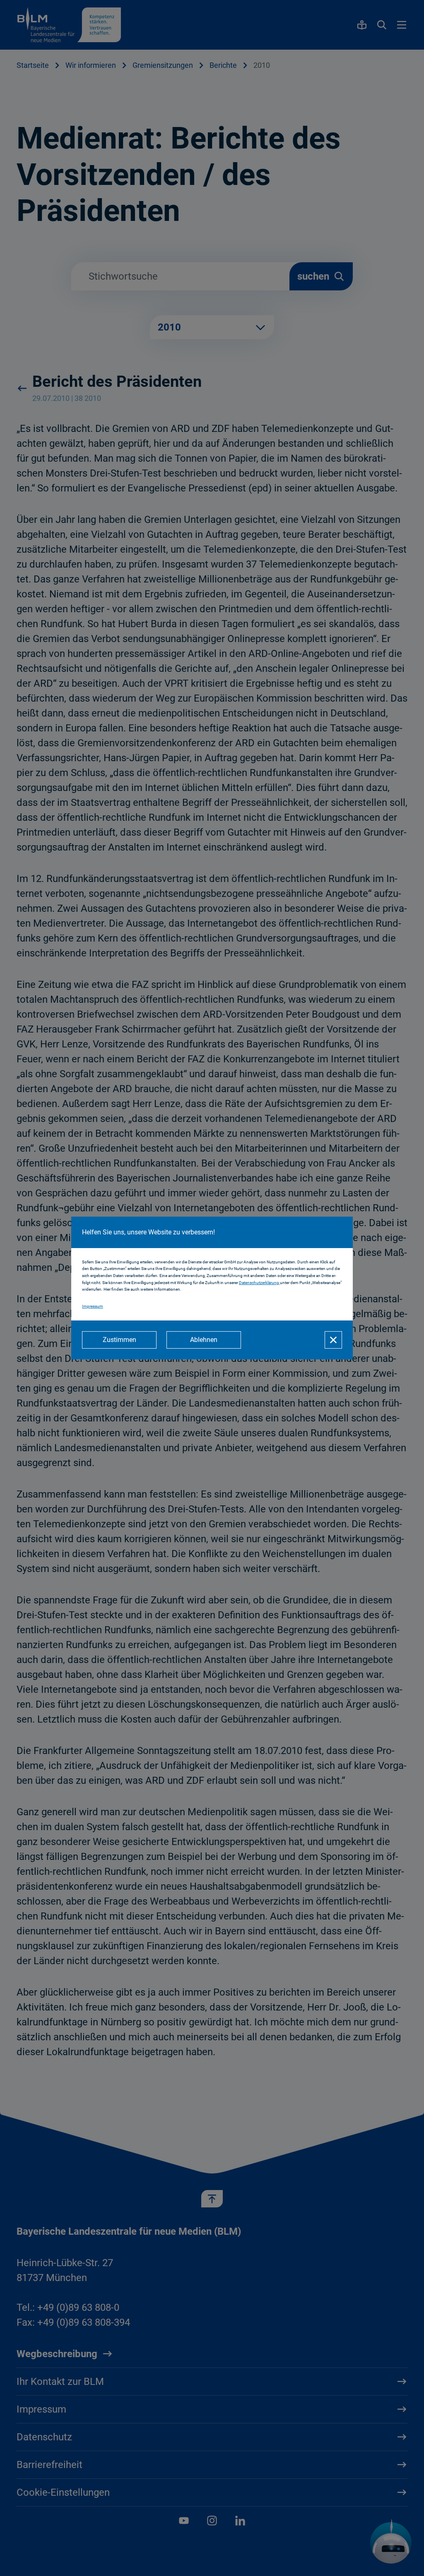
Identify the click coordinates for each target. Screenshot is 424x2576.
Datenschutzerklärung (259, 1283)
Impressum (93, 1306)
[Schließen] (333, 1340)
